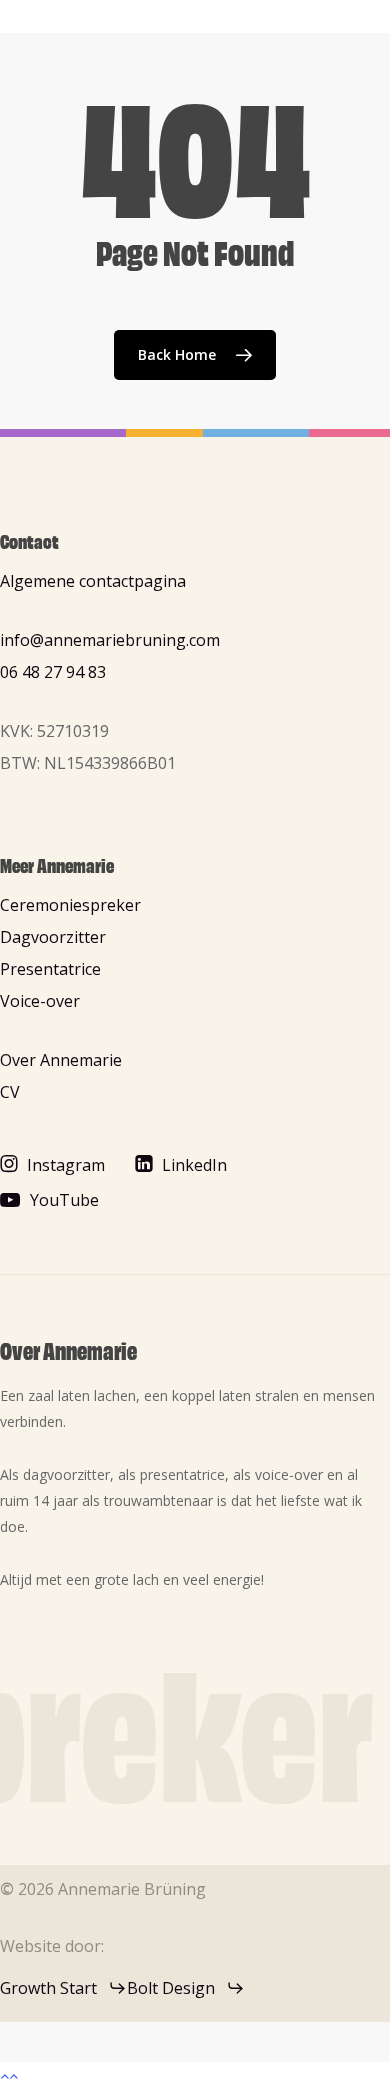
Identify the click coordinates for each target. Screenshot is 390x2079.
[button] (66, 1165)
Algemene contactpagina (93, 581)
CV (10, 1092)
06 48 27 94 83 (53, 672)
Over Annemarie (61, 1060)
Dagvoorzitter (53, 937)
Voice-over (40, 1001)
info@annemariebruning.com (110, 640)
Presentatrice (50, 969)
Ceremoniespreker (70, 905)
